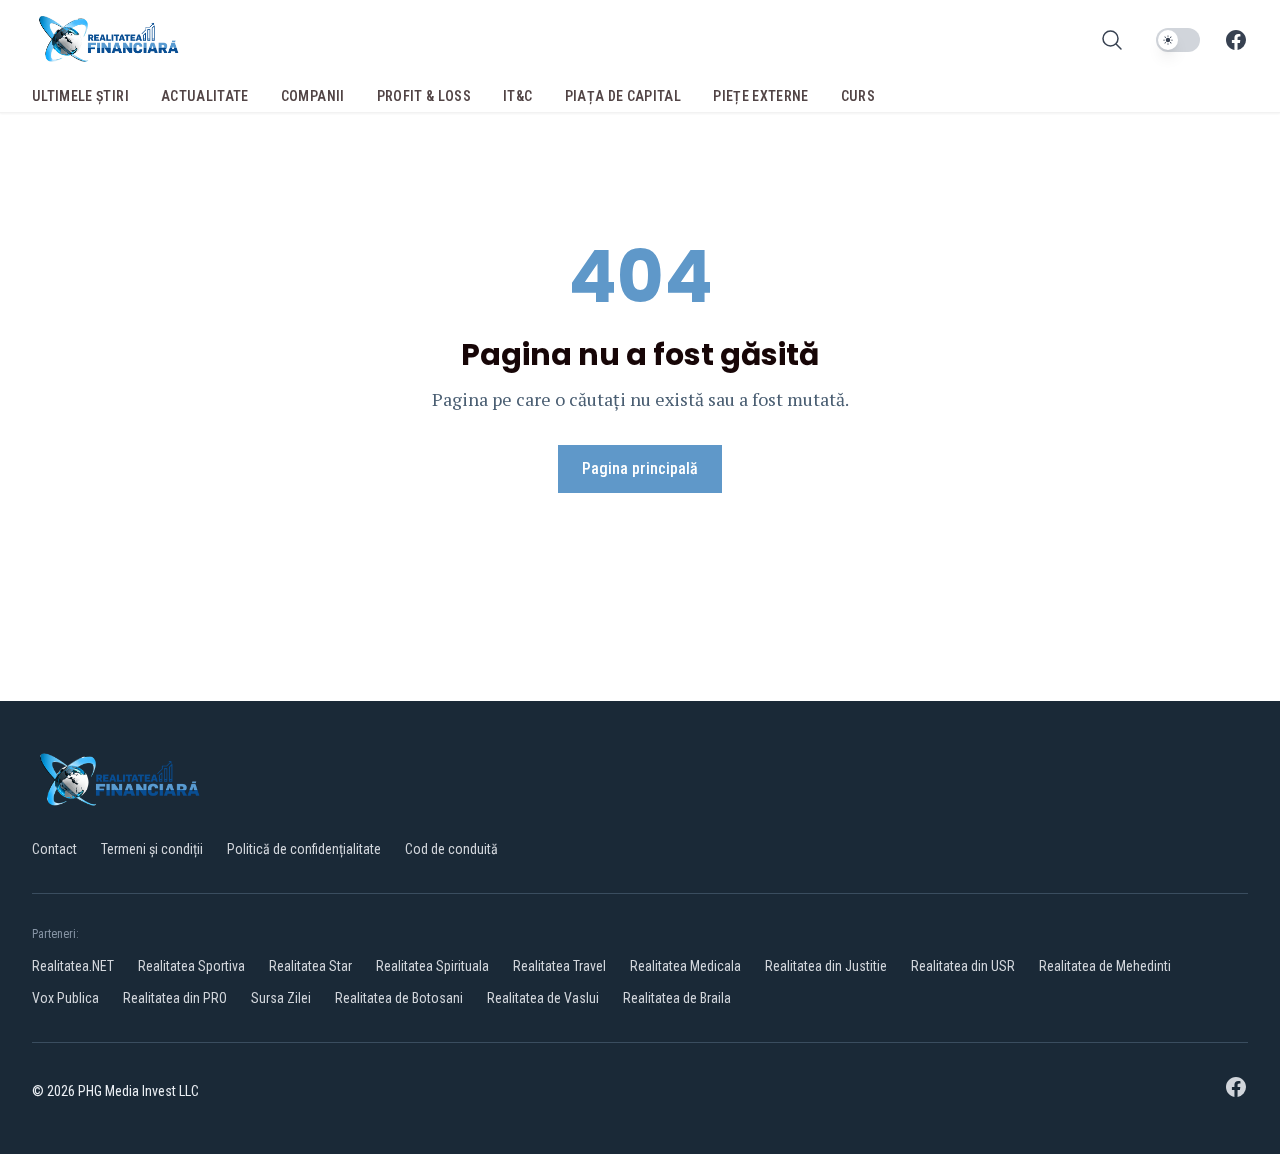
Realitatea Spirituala (432, 966)
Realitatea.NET (73, 966)
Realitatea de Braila (677, 998)
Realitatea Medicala (685, 966)
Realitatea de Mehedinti (1105, 966)
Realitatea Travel (559, 966)
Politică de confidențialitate (304, 849)
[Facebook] (1236, 40)
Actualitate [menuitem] (205, 96)
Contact (54, 849)
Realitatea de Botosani (399, 998)
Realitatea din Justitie (826, 966)
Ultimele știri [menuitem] (80, 96)
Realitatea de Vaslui (543, 998)
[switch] (1178, 40)
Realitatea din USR (963, 966)
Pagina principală (640, 468)
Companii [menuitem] (313, 96)
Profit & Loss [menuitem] (424, 96)
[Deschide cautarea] (1112, 40)
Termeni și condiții (152, 849)
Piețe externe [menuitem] (761, 96)
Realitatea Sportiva (191, 966)
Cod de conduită (451, 849)
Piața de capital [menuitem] (623, 96)
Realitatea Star (310, 966)
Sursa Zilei (281, 998)
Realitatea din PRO (175, 998)
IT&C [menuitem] (517, 96)
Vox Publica (65, 998)
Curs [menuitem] (858, 96)
